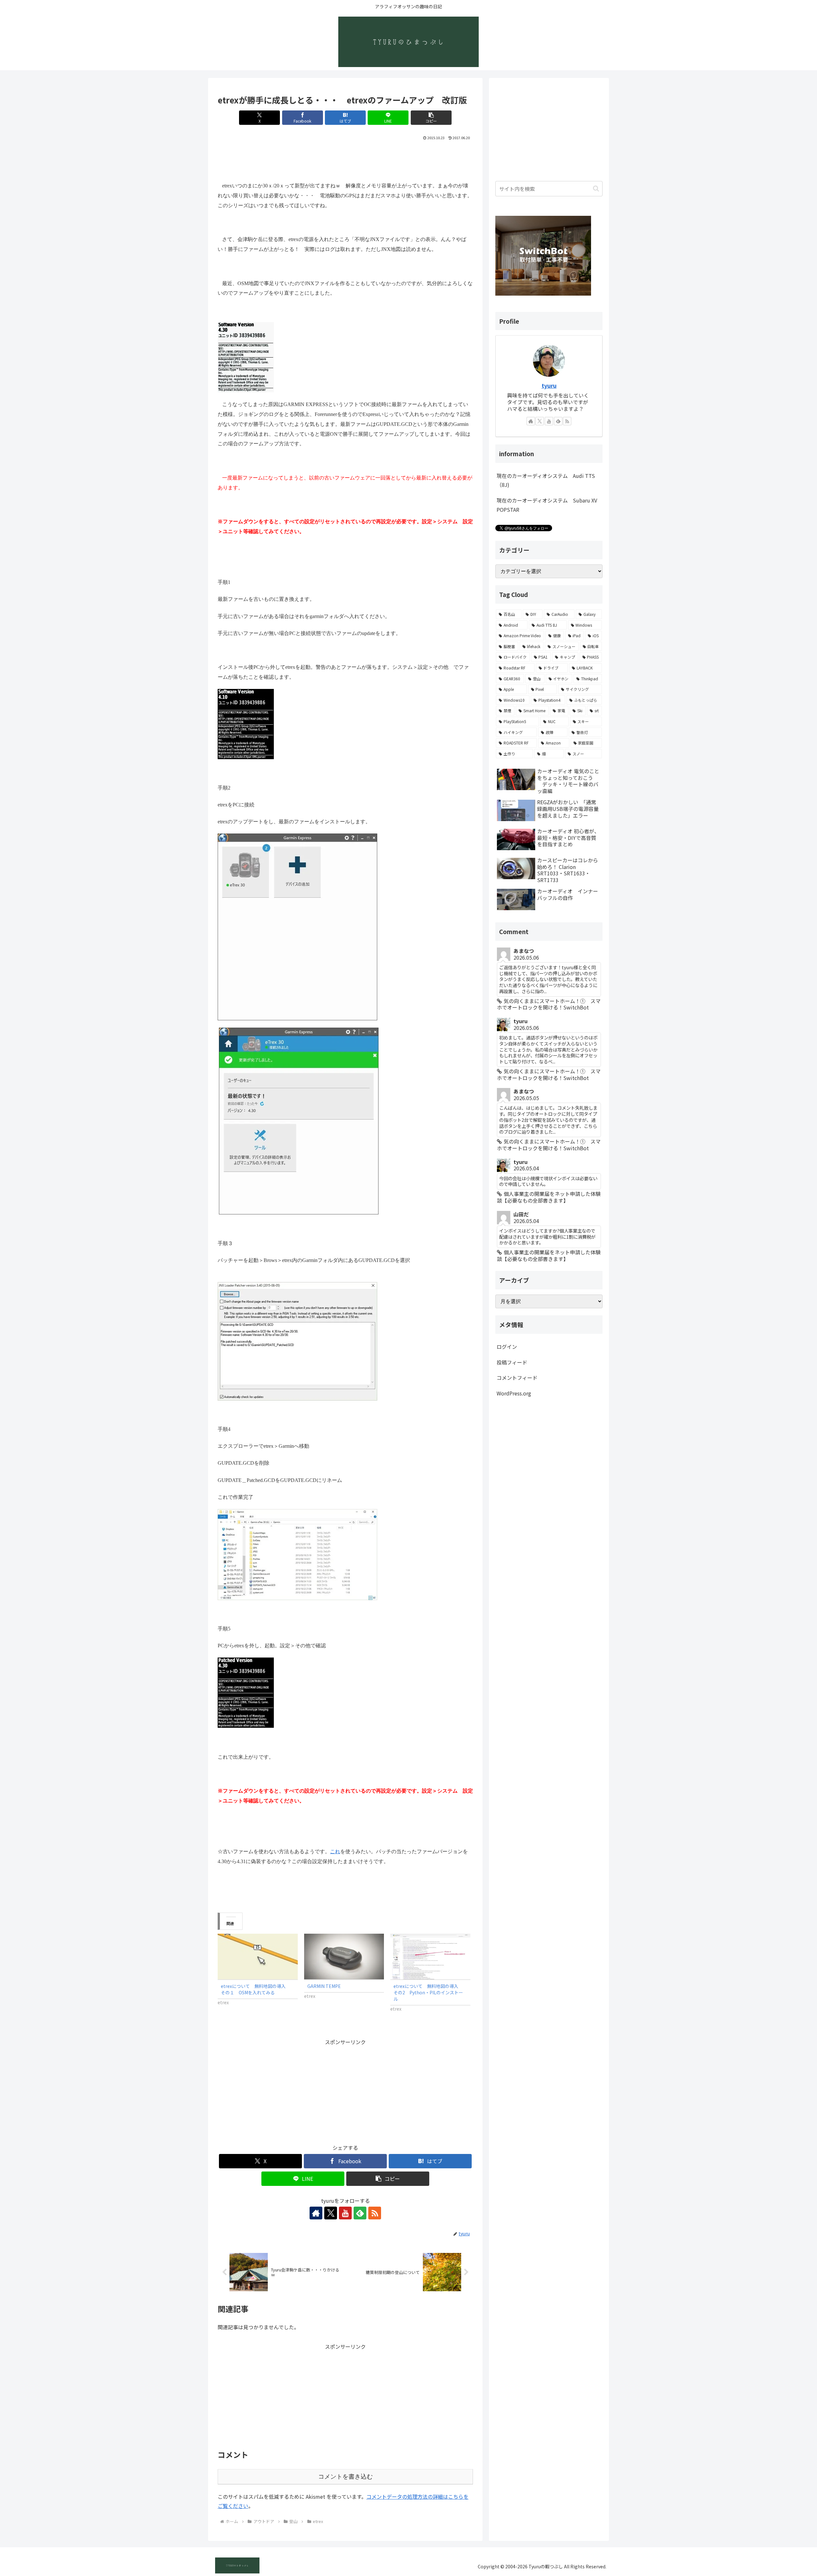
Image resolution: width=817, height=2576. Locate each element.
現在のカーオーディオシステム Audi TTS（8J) (546, 480)
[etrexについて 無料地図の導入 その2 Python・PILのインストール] (430, 1957)
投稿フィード (512, 1362)
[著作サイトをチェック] (316, 2213)
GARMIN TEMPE (324, 1986)
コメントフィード (517, 1378)
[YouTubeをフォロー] (345, 2213)
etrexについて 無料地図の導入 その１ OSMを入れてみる (255, 1989)
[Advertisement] (345, 159)
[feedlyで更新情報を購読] (360, 2213)
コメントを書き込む (345, 2477)
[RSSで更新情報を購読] (375, 2213)
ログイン (507, 1347)
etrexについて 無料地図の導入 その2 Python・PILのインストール (428, 1992)
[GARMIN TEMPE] (344, 1957)
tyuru (549, 385)
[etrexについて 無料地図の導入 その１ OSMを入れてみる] (258, 1957)
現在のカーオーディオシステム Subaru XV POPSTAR (547, 505)
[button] (431, 118)
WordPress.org (514, 1393)
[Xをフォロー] (331, 2213)
